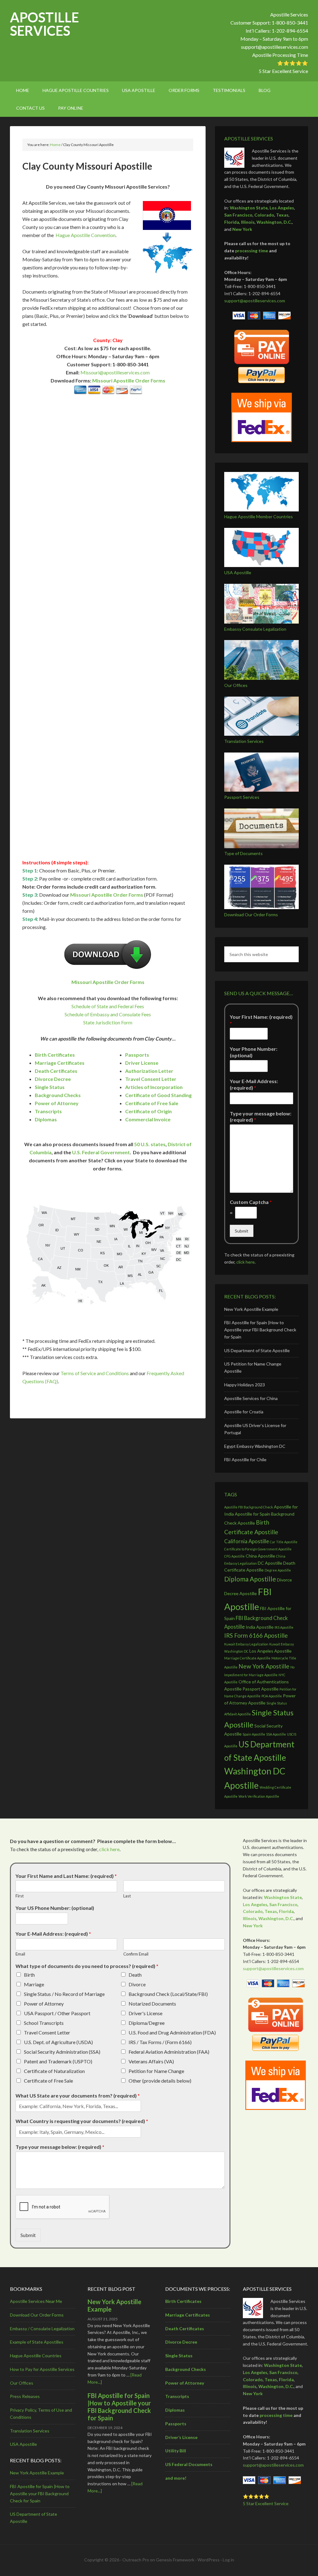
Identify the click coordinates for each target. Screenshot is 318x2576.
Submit (242, 1231)
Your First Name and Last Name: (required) (66, 1876)
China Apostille (260, 1556)
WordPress (209, 2560)
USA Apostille (238, 572)
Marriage (34, 1984)
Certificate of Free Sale (152, 1103)
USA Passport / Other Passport (57, 2013)
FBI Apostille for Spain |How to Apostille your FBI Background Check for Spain (260, 1330)
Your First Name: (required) (261, 1020)
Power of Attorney (57, 1103)
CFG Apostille (234, 1556)
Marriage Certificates (60, 1063)
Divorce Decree (53, 1079)
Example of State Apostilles (37, 2342)
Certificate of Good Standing (158, 1095)
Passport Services (242, 797)
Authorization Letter (149, 1071)
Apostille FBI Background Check (249, 1507)
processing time (252, 251)
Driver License (142, 1063)
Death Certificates (56, 1071)
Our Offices (236, 685)
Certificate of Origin (148, 1111)
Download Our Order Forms (251, 915)
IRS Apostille (284, 1627)
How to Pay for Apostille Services (42, 2369)
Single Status (50, 1087)
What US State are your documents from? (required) (78, 2096)
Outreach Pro (136, 2560)
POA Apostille (272, 1696)
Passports (137, 1055)
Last (127, 1896)
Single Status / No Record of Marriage (64, 1994)
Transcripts (48, 1111)
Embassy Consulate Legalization (255, 629)
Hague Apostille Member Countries (259, 517)
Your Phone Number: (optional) (254, 1052)
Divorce (137, 1984)
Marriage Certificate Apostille (247, 1658)
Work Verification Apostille (259, 1796)
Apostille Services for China (251, 1398)
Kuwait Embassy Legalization (246, 1644)
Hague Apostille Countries (36, 2356)
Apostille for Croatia (244, 1412)
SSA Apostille (276, 1734)
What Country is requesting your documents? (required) (82, 2121)
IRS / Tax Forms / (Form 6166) (160, 2042)
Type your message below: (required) (261, 1117)
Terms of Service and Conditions (95, 1373)
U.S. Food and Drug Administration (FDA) (172, 2032)
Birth (29, 1975)
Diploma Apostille (250, 1579)
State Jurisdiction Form (108, 1022)
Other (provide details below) (160, 2081)
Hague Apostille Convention (86, 235)
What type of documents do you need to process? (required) (87, 1966)
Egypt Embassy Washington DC (255, 1446)
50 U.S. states (150, 1144)
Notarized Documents (152, 2004)
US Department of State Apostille (257, 1350)
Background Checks (58, 1095)
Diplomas (46, 1119)
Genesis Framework (175, 2560)
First (20, 1896)
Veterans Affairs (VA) (151, 2061)
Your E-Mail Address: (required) (254, 1084)
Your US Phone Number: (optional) (55, 1908)
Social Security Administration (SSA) (62, 2052)
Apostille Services (44, 24)
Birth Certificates (55, 1055)
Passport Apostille (261, 1689)
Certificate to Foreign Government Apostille (258, 1549)
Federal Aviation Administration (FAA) (169, 2052)
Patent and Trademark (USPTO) (58, 2061)
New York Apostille (264, 1666)
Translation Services (244, 741)
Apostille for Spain (252, 1514)
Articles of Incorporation (154, 1087)
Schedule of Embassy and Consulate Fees (108, 1014)
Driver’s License (181, 2437)
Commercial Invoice (148, 1119)
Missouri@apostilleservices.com (115, 372)
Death (135, 1975)
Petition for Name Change (156, 2071)
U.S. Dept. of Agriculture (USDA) (58, 2042)
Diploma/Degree (147, 2023)
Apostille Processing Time (280, 55)
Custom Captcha (251, 1202)
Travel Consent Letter (151, 1079)
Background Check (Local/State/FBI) (168, 1994)
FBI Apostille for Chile (245, 1460)
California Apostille (247, 1541)
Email (20, 1954)
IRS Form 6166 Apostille (256, 1635)
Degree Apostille (278, 1570)
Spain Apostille (254, 1734)
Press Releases (25, 2396)
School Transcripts (44, 2023)
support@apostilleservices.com (275, 47)
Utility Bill (176, 2451)
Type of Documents (243, 853)
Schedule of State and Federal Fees (108, 1006)
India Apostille (260, 1627)
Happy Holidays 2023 (245, 1385)
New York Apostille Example (251, 1309)
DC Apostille (270, 1563)
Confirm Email (136, 1954)
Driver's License (145, 2013)
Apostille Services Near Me (36, 2301)
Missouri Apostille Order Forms (129, 380)
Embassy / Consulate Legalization (42, 2329)
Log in (228, 2560)
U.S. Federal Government (101, 1152)
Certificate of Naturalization (54, 2071)
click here (245, 1262)
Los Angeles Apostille (270, 1651)
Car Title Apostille (284, 1542)
